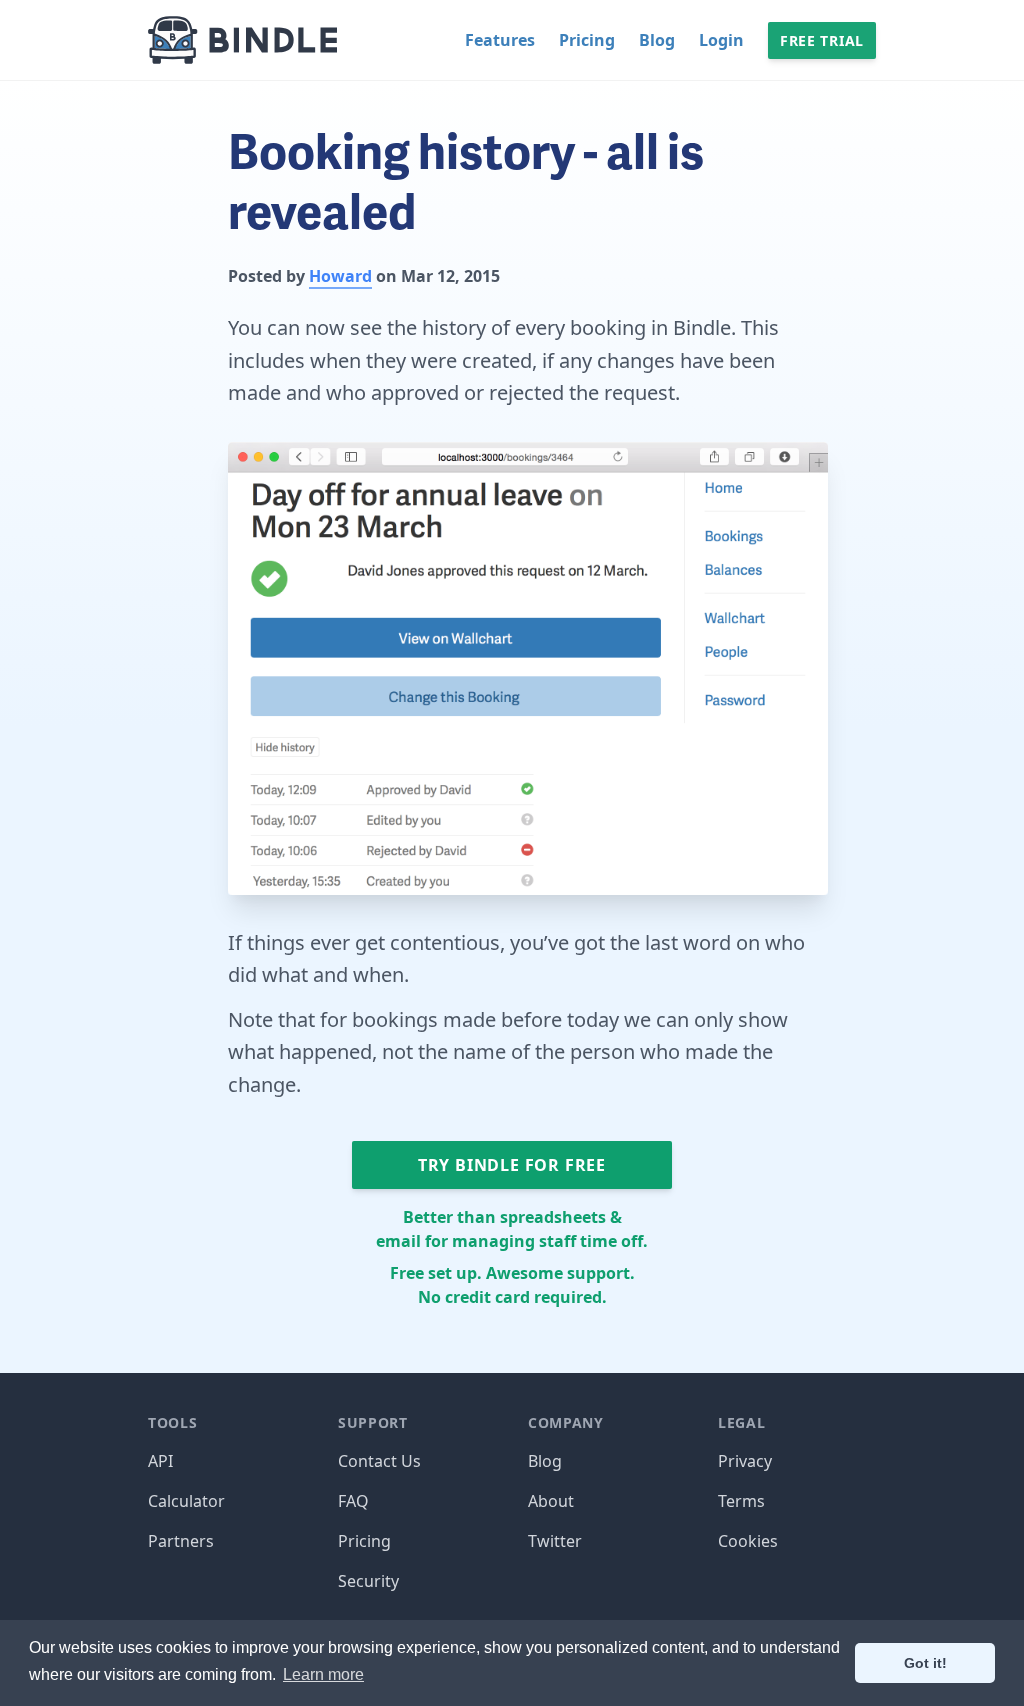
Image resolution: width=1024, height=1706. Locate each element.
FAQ (353, 1501)
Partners (181, 1541)
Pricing (587, 40)
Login (721, 40)
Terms (741, 1501)
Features (500, 40)
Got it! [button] (925, 1663)
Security (368, 1581)
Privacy (745, 1461)
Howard (340, 276)
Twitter (555, 1541)
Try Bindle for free (512, 1165)
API (160, 1461)
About (551, 1501)
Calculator (186, 1501)
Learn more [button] (323, 1674)
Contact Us (379, 1461)
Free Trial (822, 40)
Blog (657, 40)
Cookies (748, 1541)
